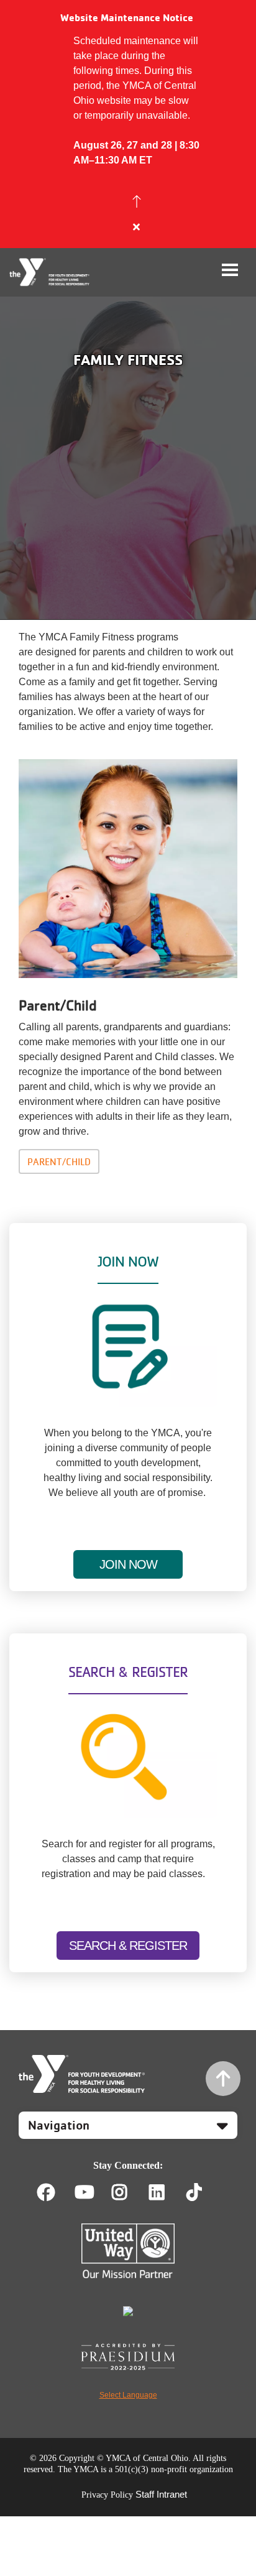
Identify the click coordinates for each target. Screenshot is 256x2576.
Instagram (128, 2192)
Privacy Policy (107, 2495)
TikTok (203, 2192)
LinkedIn (166, 2192)
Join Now (128, 1564)
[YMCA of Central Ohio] (50, 272)
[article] (128, 124)
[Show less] (137, 201)
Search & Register (128, 1946)
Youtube (83, 2192)
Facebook (46, 2192)
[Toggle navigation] (230, 270)
